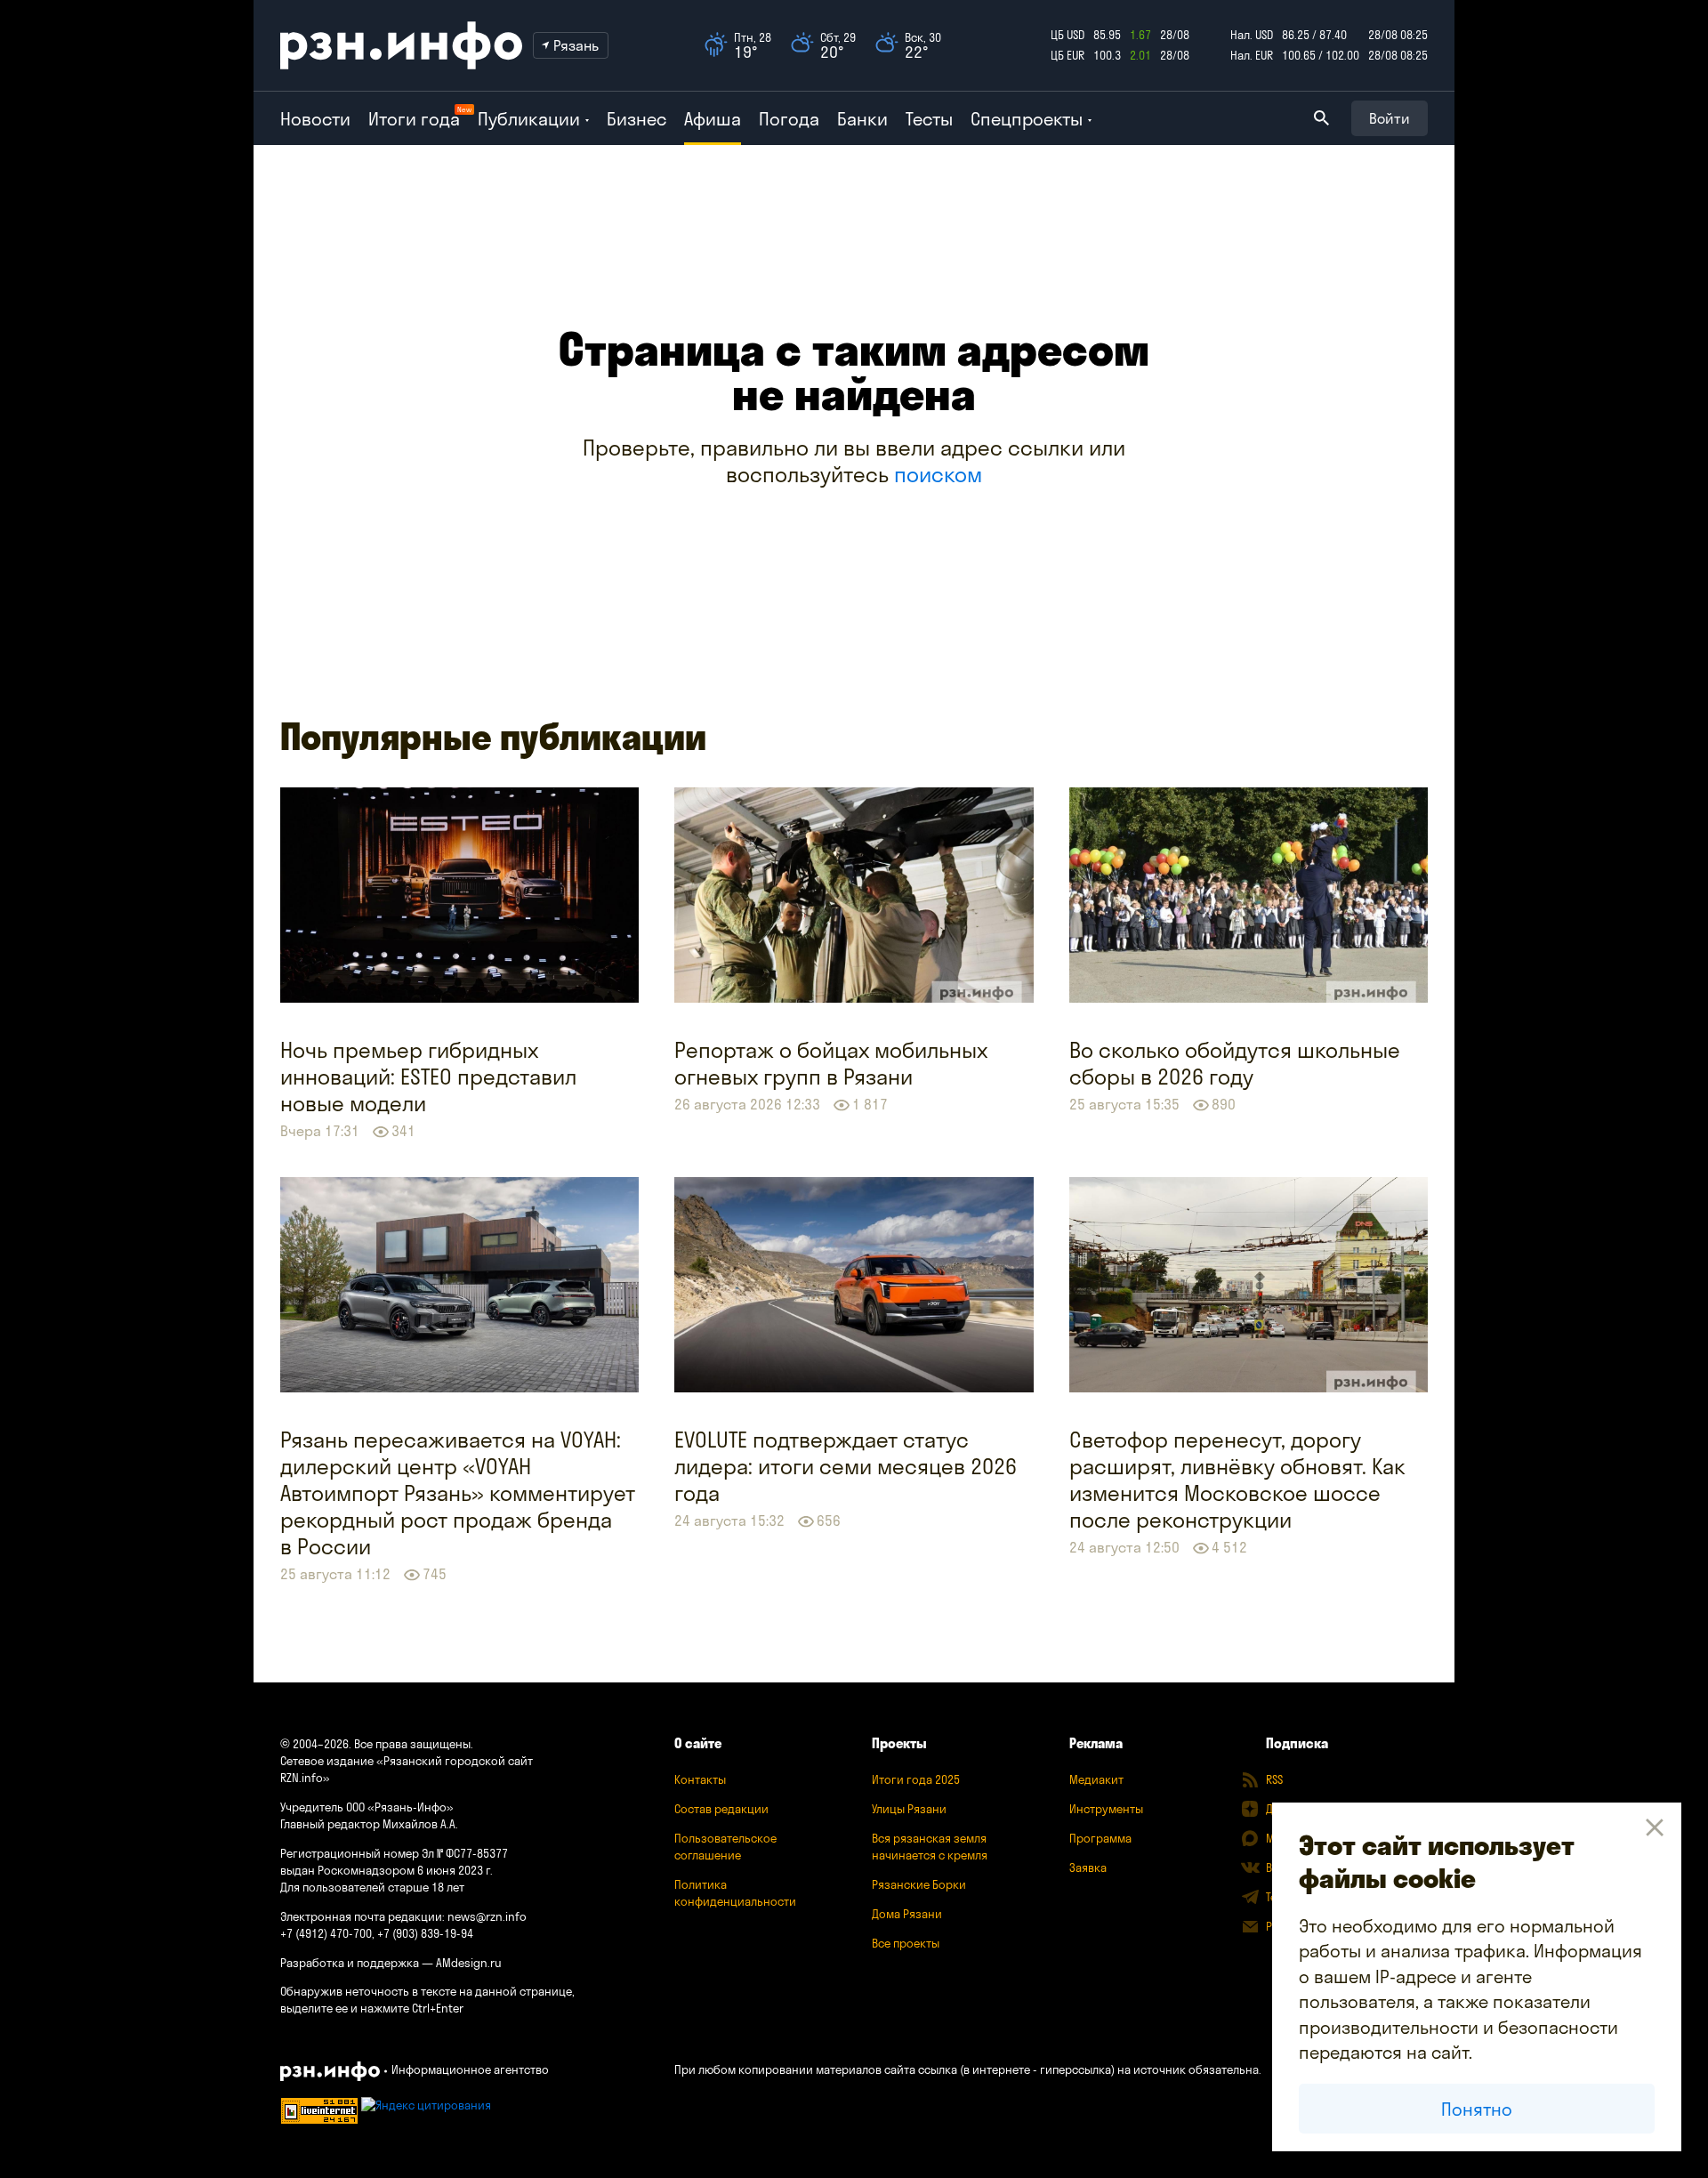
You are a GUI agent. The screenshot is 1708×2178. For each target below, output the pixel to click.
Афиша (713, 119)
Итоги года (414, 119)
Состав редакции (721, 1809)
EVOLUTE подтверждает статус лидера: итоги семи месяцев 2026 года (846, 1466)
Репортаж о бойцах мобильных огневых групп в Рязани (831, 1063)
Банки (862, 119)
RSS (1274, 1779)
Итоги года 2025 (916, 1779)
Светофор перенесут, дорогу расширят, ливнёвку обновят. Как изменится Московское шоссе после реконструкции (1237, 1480)
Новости (315, 119)
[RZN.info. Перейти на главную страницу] (401, 45)
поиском (938, 474)
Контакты (700, 1779)
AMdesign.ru (469, 1963)
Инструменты (1106, 1809)
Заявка (1088, 1867)
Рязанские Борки (919, 1884)
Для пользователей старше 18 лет (372, 1887)
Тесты (929, 119)
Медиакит (1096, 1779)
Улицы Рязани (909, 1809)
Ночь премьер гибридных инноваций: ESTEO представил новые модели (428, 1077)
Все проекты (906, 1943)
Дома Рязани (907, 1914)
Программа (1100, 1838)
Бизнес (636, 119)
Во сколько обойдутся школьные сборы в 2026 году (1235, 1063)
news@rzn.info (487, 1916)
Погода (789, 119)
